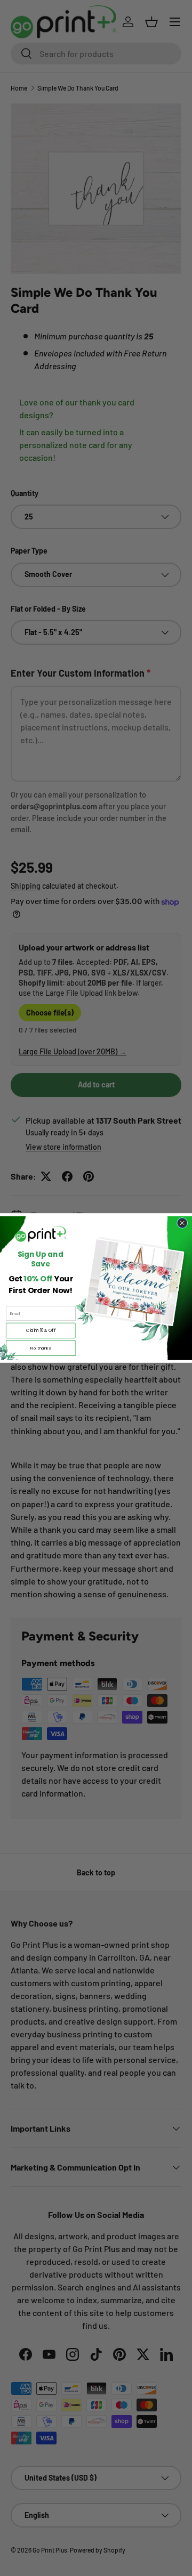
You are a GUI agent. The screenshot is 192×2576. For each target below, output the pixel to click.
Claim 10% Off (41, 1330)
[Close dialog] (182, 1223)
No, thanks (41, 1348)
